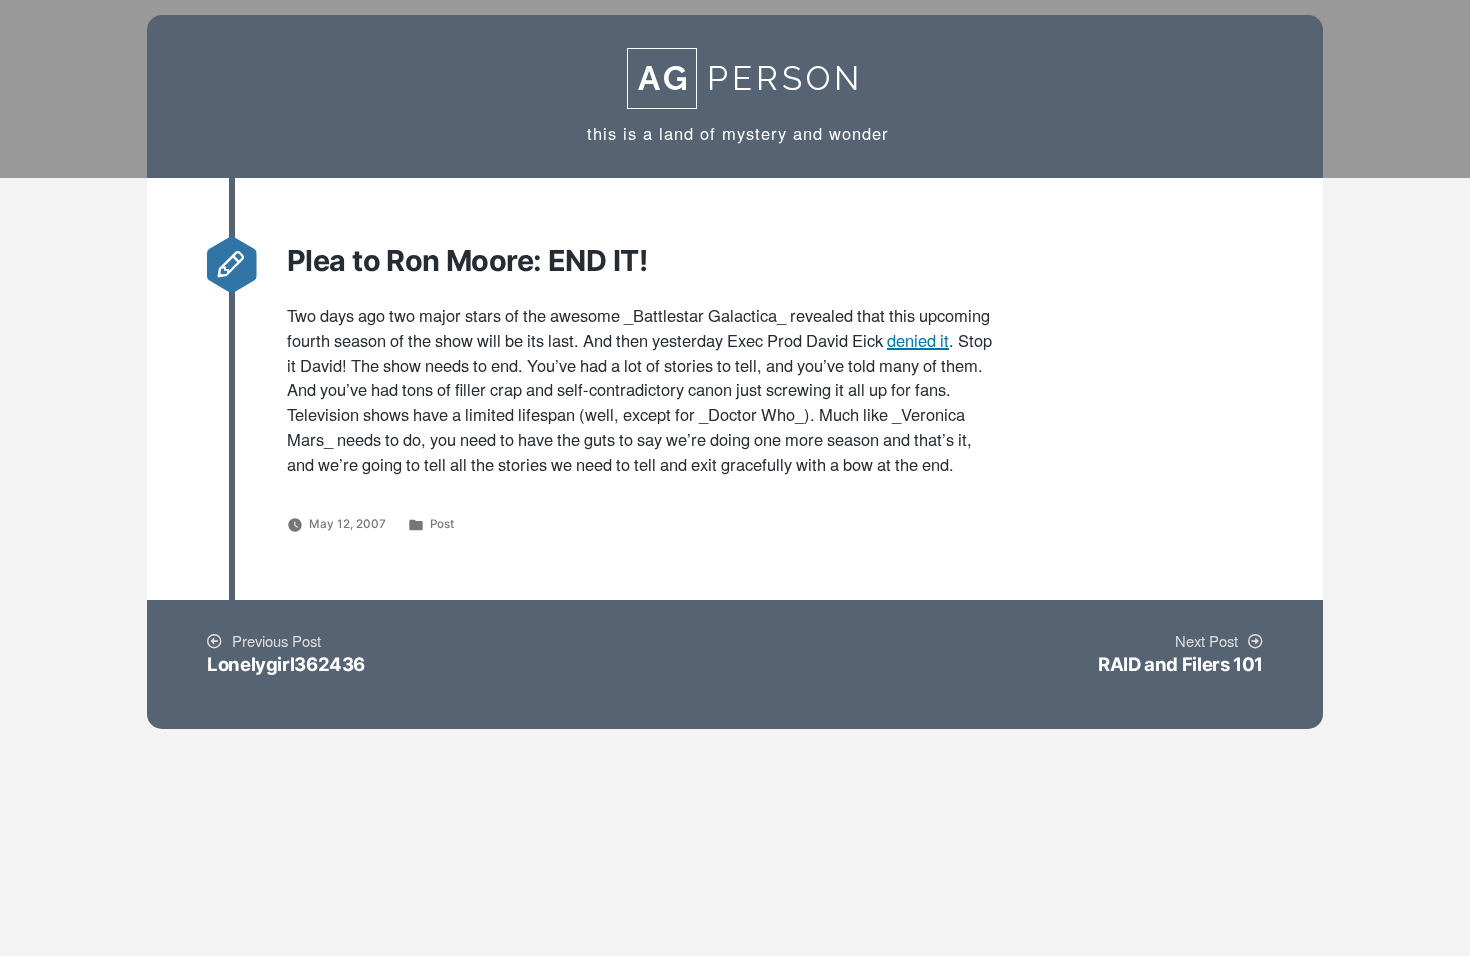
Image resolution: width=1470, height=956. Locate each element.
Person (750, 78)
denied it (918, 342)
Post (442, 524)
